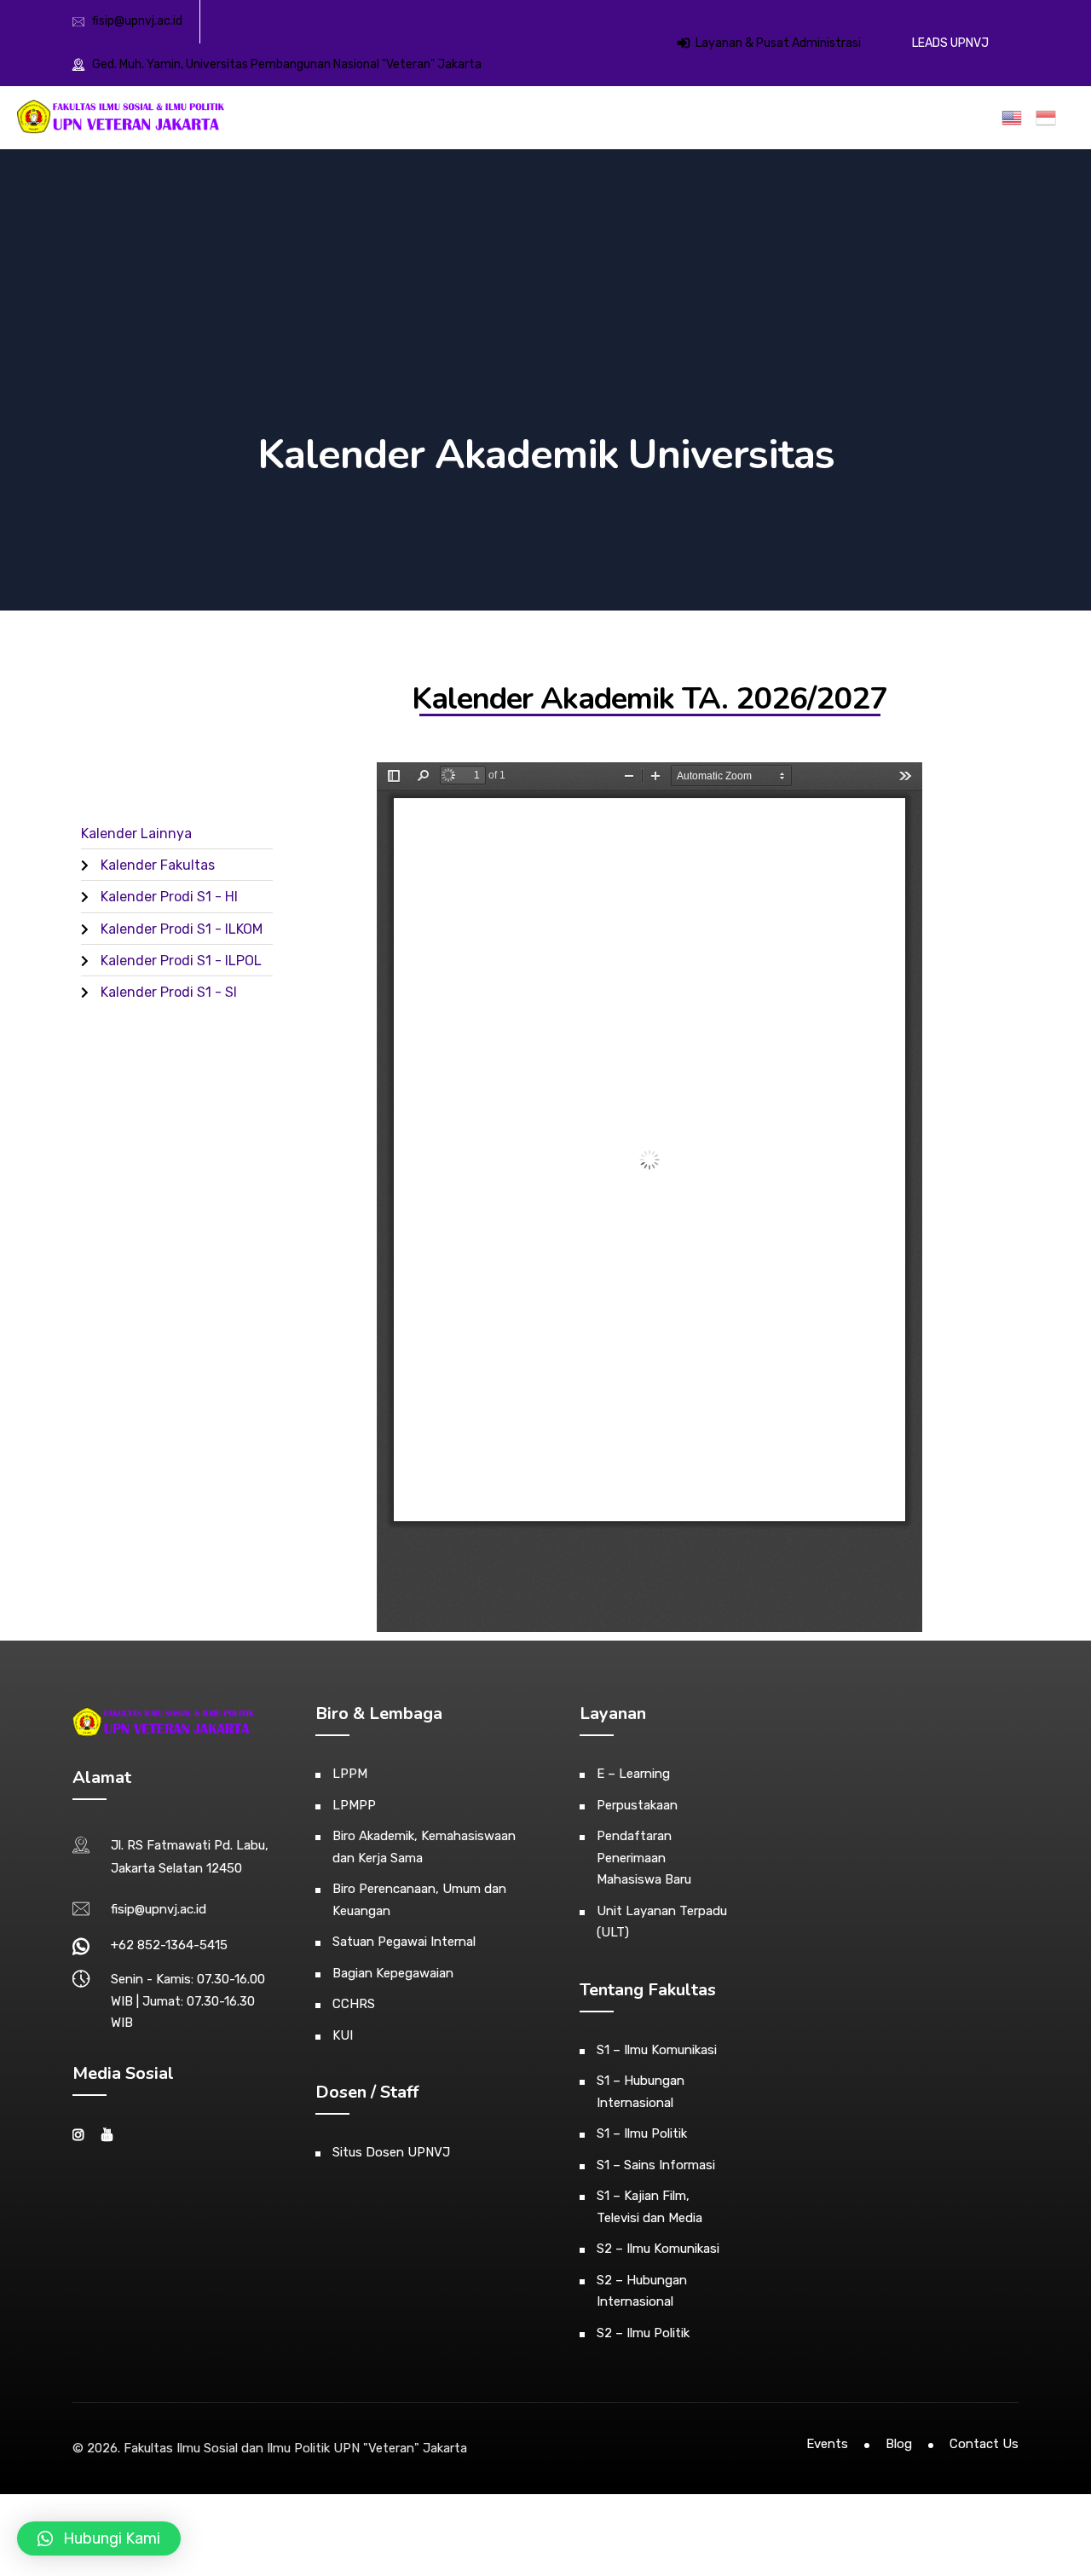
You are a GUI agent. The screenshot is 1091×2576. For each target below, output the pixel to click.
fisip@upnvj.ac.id (137, 21)
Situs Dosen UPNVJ (391, 2152)
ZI (938, 119)
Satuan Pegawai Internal (404, 1942)
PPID (973, 119)
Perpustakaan (637, 1805)
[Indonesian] (1049, 118)
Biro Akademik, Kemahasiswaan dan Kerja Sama (424, 1847)
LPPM (350, 1774)
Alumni (635, 119)
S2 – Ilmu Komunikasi (658, 2249)
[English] (1015, 118)
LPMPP (354, 1805)
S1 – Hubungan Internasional (641, 2092)
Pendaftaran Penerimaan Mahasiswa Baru (644, 1858)
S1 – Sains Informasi (656, 2165)
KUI (343, 2035)
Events (827, 2444)
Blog (899, 2444)
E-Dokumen (701, 119)
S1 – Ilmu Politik (642, 2133)
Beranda (368, 119)
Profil (420, 119)
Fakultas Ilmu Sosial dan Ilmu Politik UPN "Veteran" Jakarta (295, 2448)
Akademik (475, 119)
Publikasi (771, 119)
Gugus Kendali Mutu (864, 119)
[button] (99, 2538)
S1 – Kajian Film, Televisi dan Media (649, 2207)
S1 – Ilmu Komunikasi (657, 2050)
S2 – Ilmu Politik (643, 2333)
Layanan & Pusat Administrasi (777, 43)
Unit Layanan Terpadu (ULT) (662, 1922)
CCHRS (354, 2004)
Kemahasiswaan (559, 119)
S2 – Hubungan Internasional (642, 2291)
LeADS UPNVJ (950, 43)
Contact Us (984, 2444)
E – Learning (633, 1774)
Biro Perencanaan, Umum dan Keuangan (419, 1900)
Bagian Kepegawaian (393, 1973)
